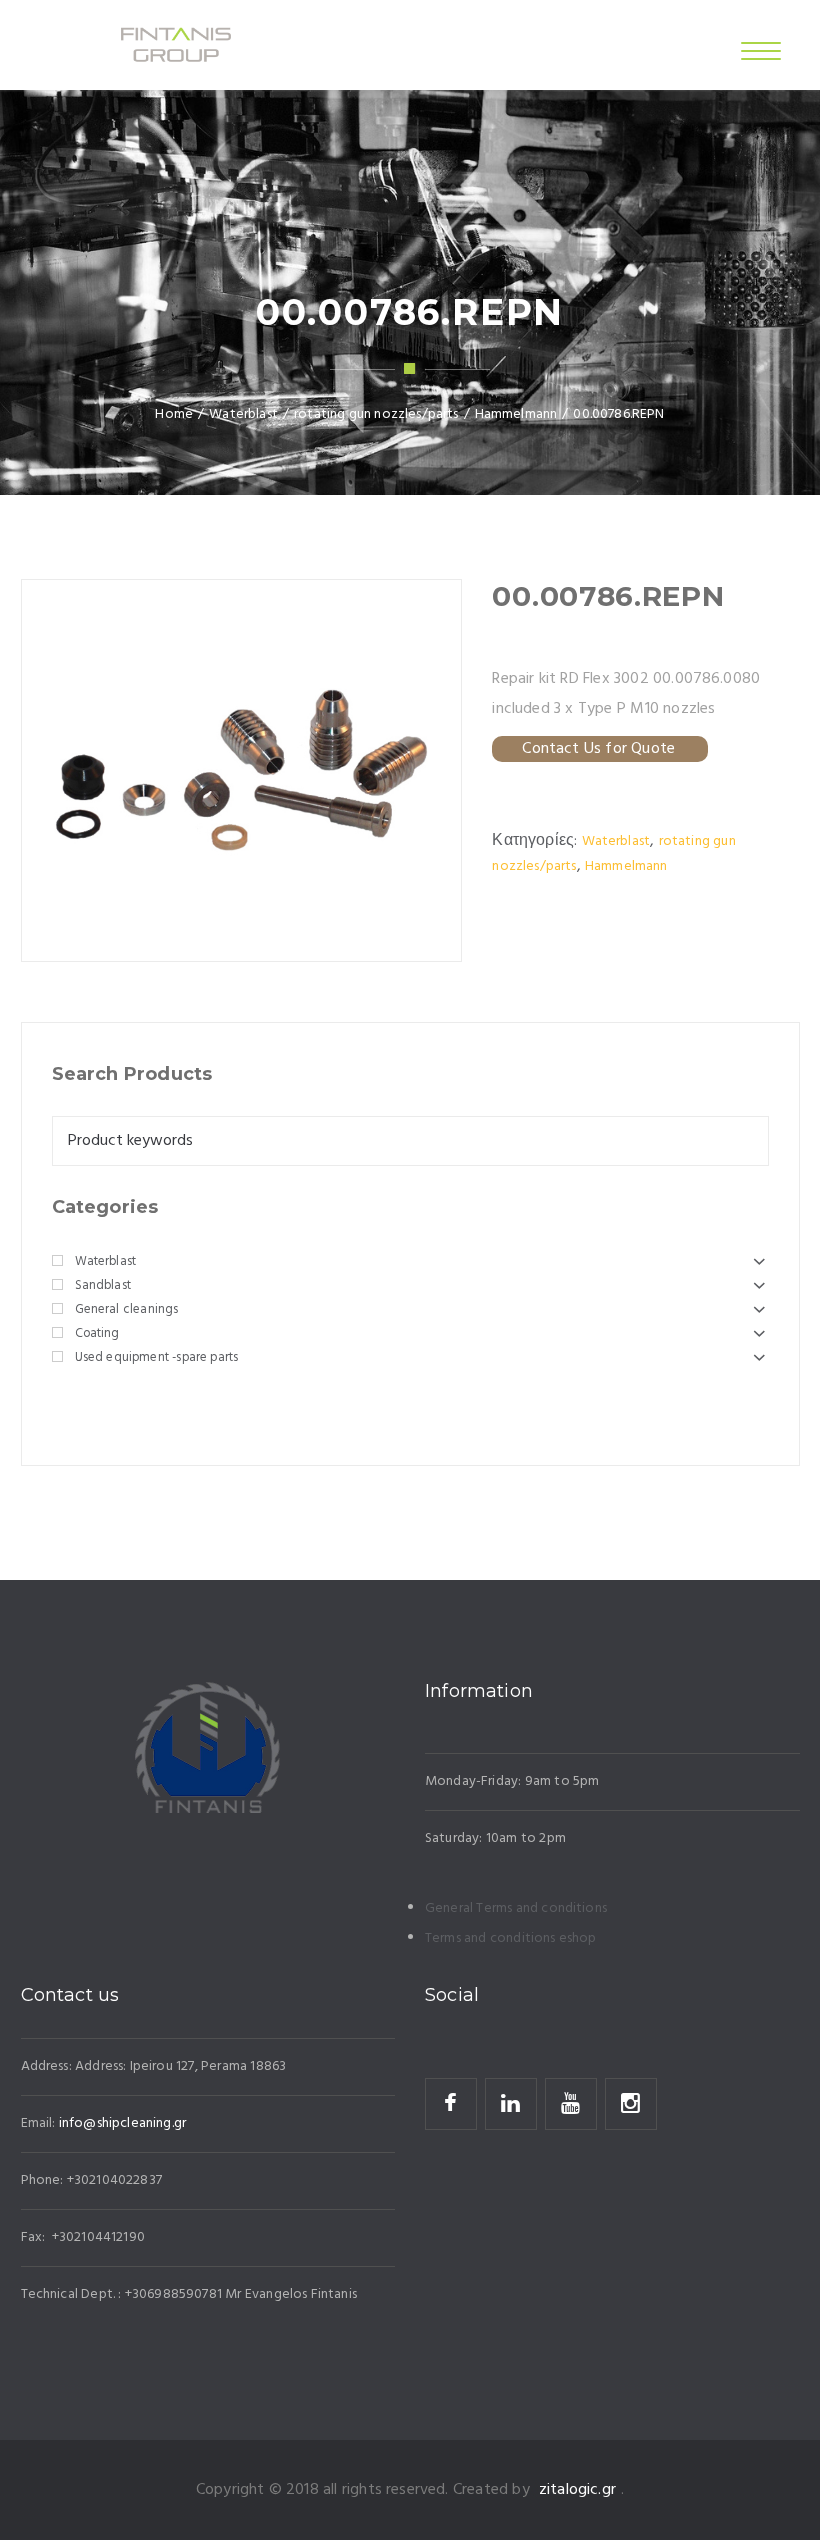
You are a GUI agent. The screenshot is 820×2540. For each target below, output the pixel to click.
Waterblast (616, 841)
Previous (46, 775)
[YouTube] (571, 2104)
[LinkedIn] (511, 2104)
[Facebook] (451, 2104)
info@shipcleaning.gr (122, 2123)
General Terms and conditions (516, 1908)
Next (437, 775)
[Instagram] (631, 2104)
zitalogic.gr (577, 2490)
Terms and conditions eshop (511, 1938)
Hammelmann (626, 866)
